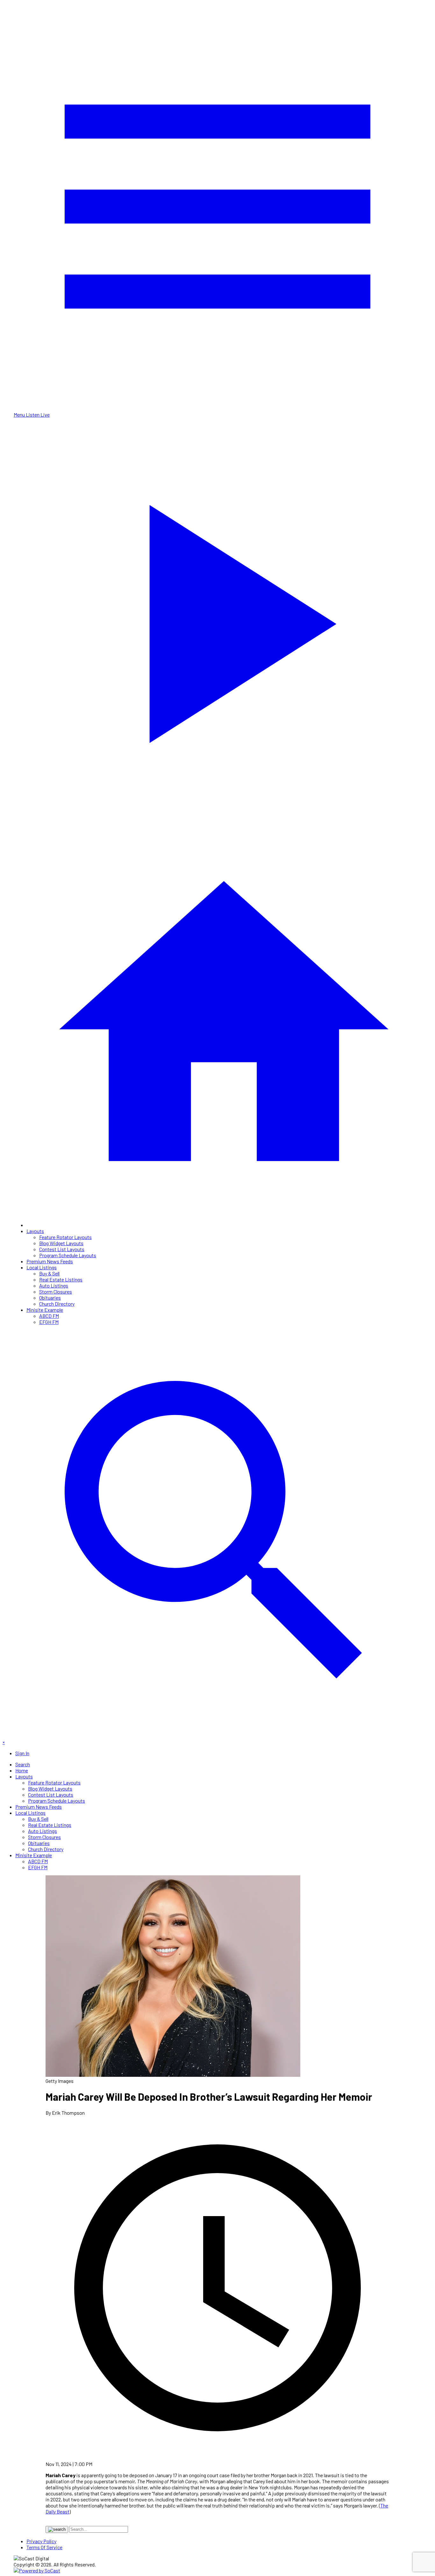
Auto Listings (54, 1285)
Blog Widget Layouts (61, 1243)
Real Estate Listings (61, 1279)
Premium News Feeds (50, 1261)
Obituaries (50, 1298)
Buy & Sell (49, 1273)
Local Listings (42, 1267)
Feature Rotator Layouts (65, 1237)
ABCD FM (49, 1316)
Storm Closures (56, 1292)
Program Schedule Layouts (68, 1255)
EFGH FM (49, 1322)
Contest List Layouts (62, 1249)
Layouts (35, 1231)
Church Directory (57, 1304)
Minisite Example (45, 1310)
